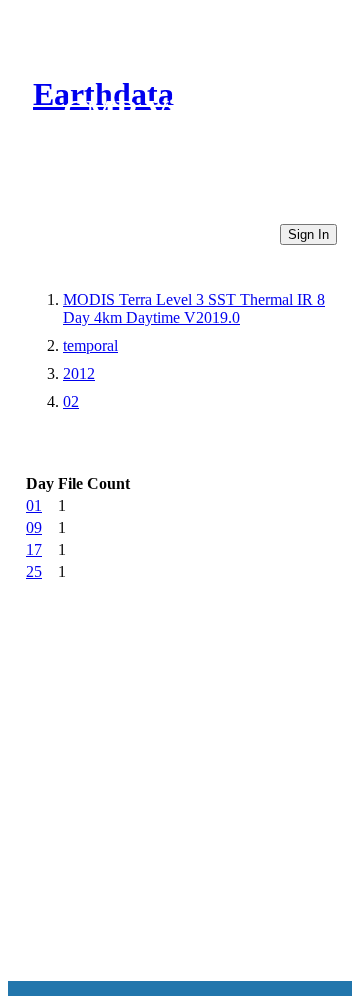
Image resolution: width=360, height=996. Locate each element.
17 (34, 549)
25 (34, 571)
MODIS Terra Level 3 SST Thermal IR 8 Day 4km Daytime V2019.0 (194, 308)
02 (71, 401)
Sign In (308, 234)
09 (34, 527)
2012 (79, 373)
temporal (90, 345)
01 (34, 505)
